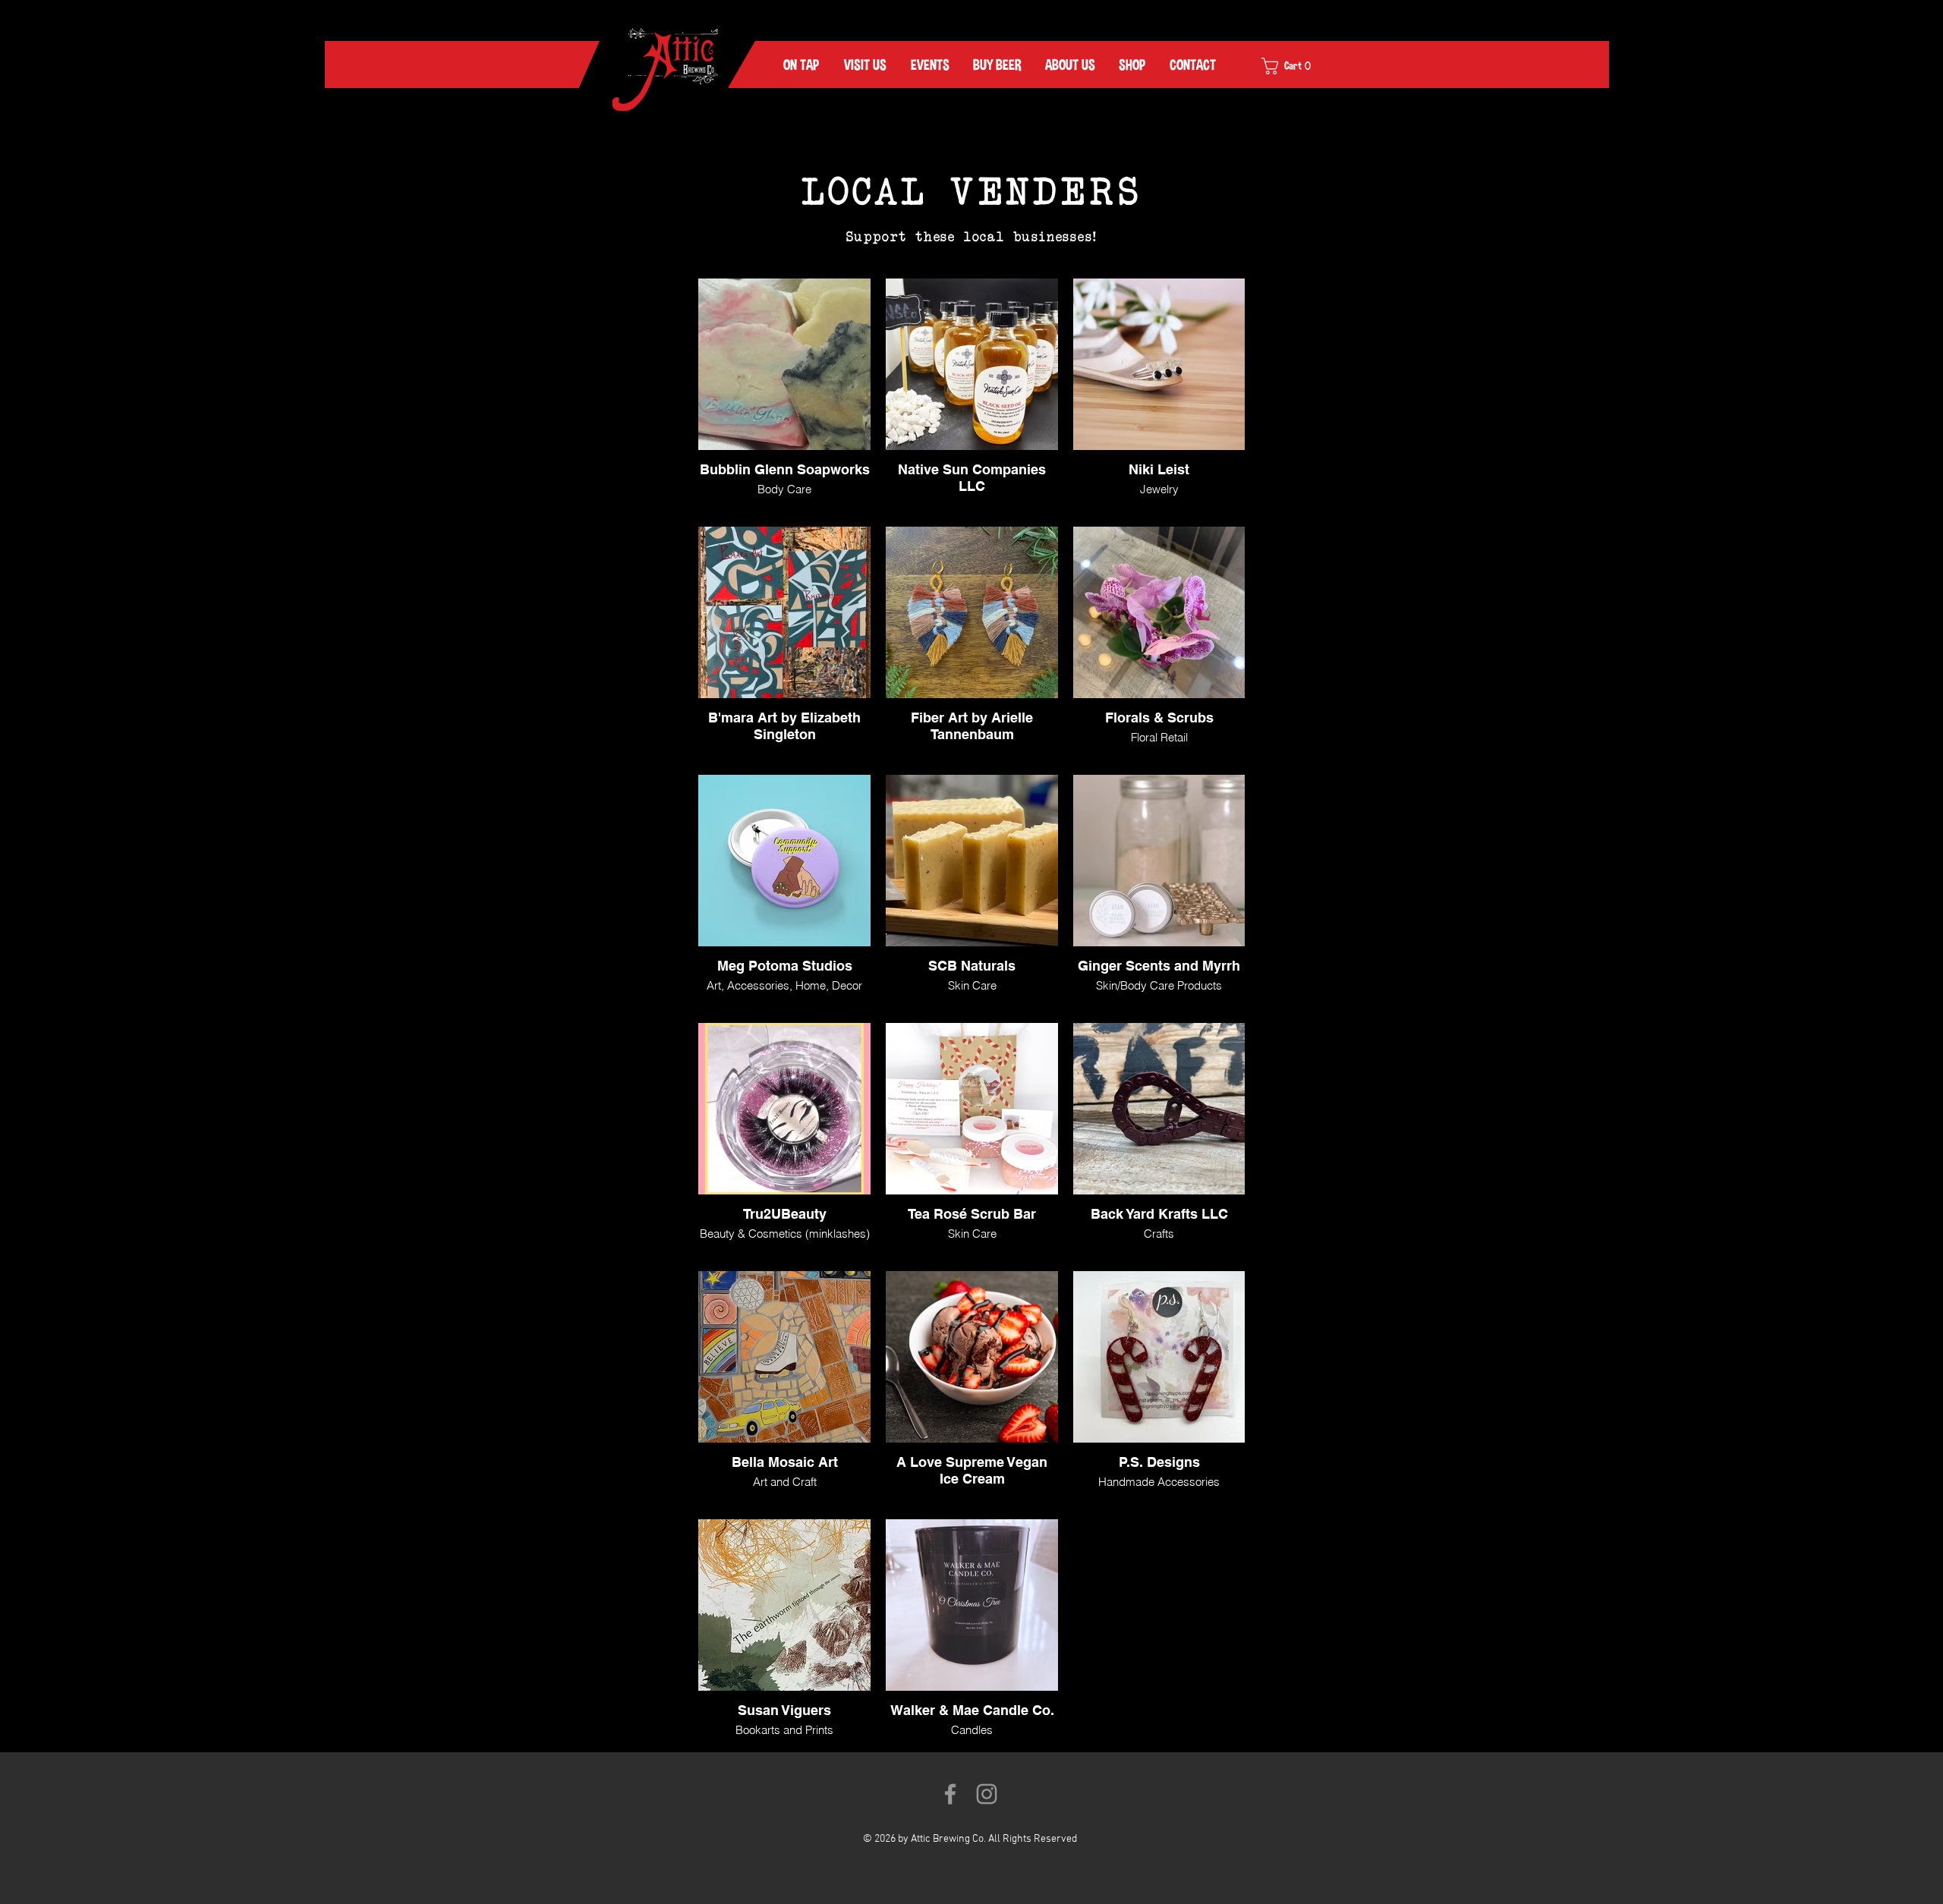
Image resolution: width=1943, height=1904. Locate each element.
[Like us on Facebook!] (950, 1794)
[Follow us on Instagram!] (987, 1794)
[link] (1296, 66)
